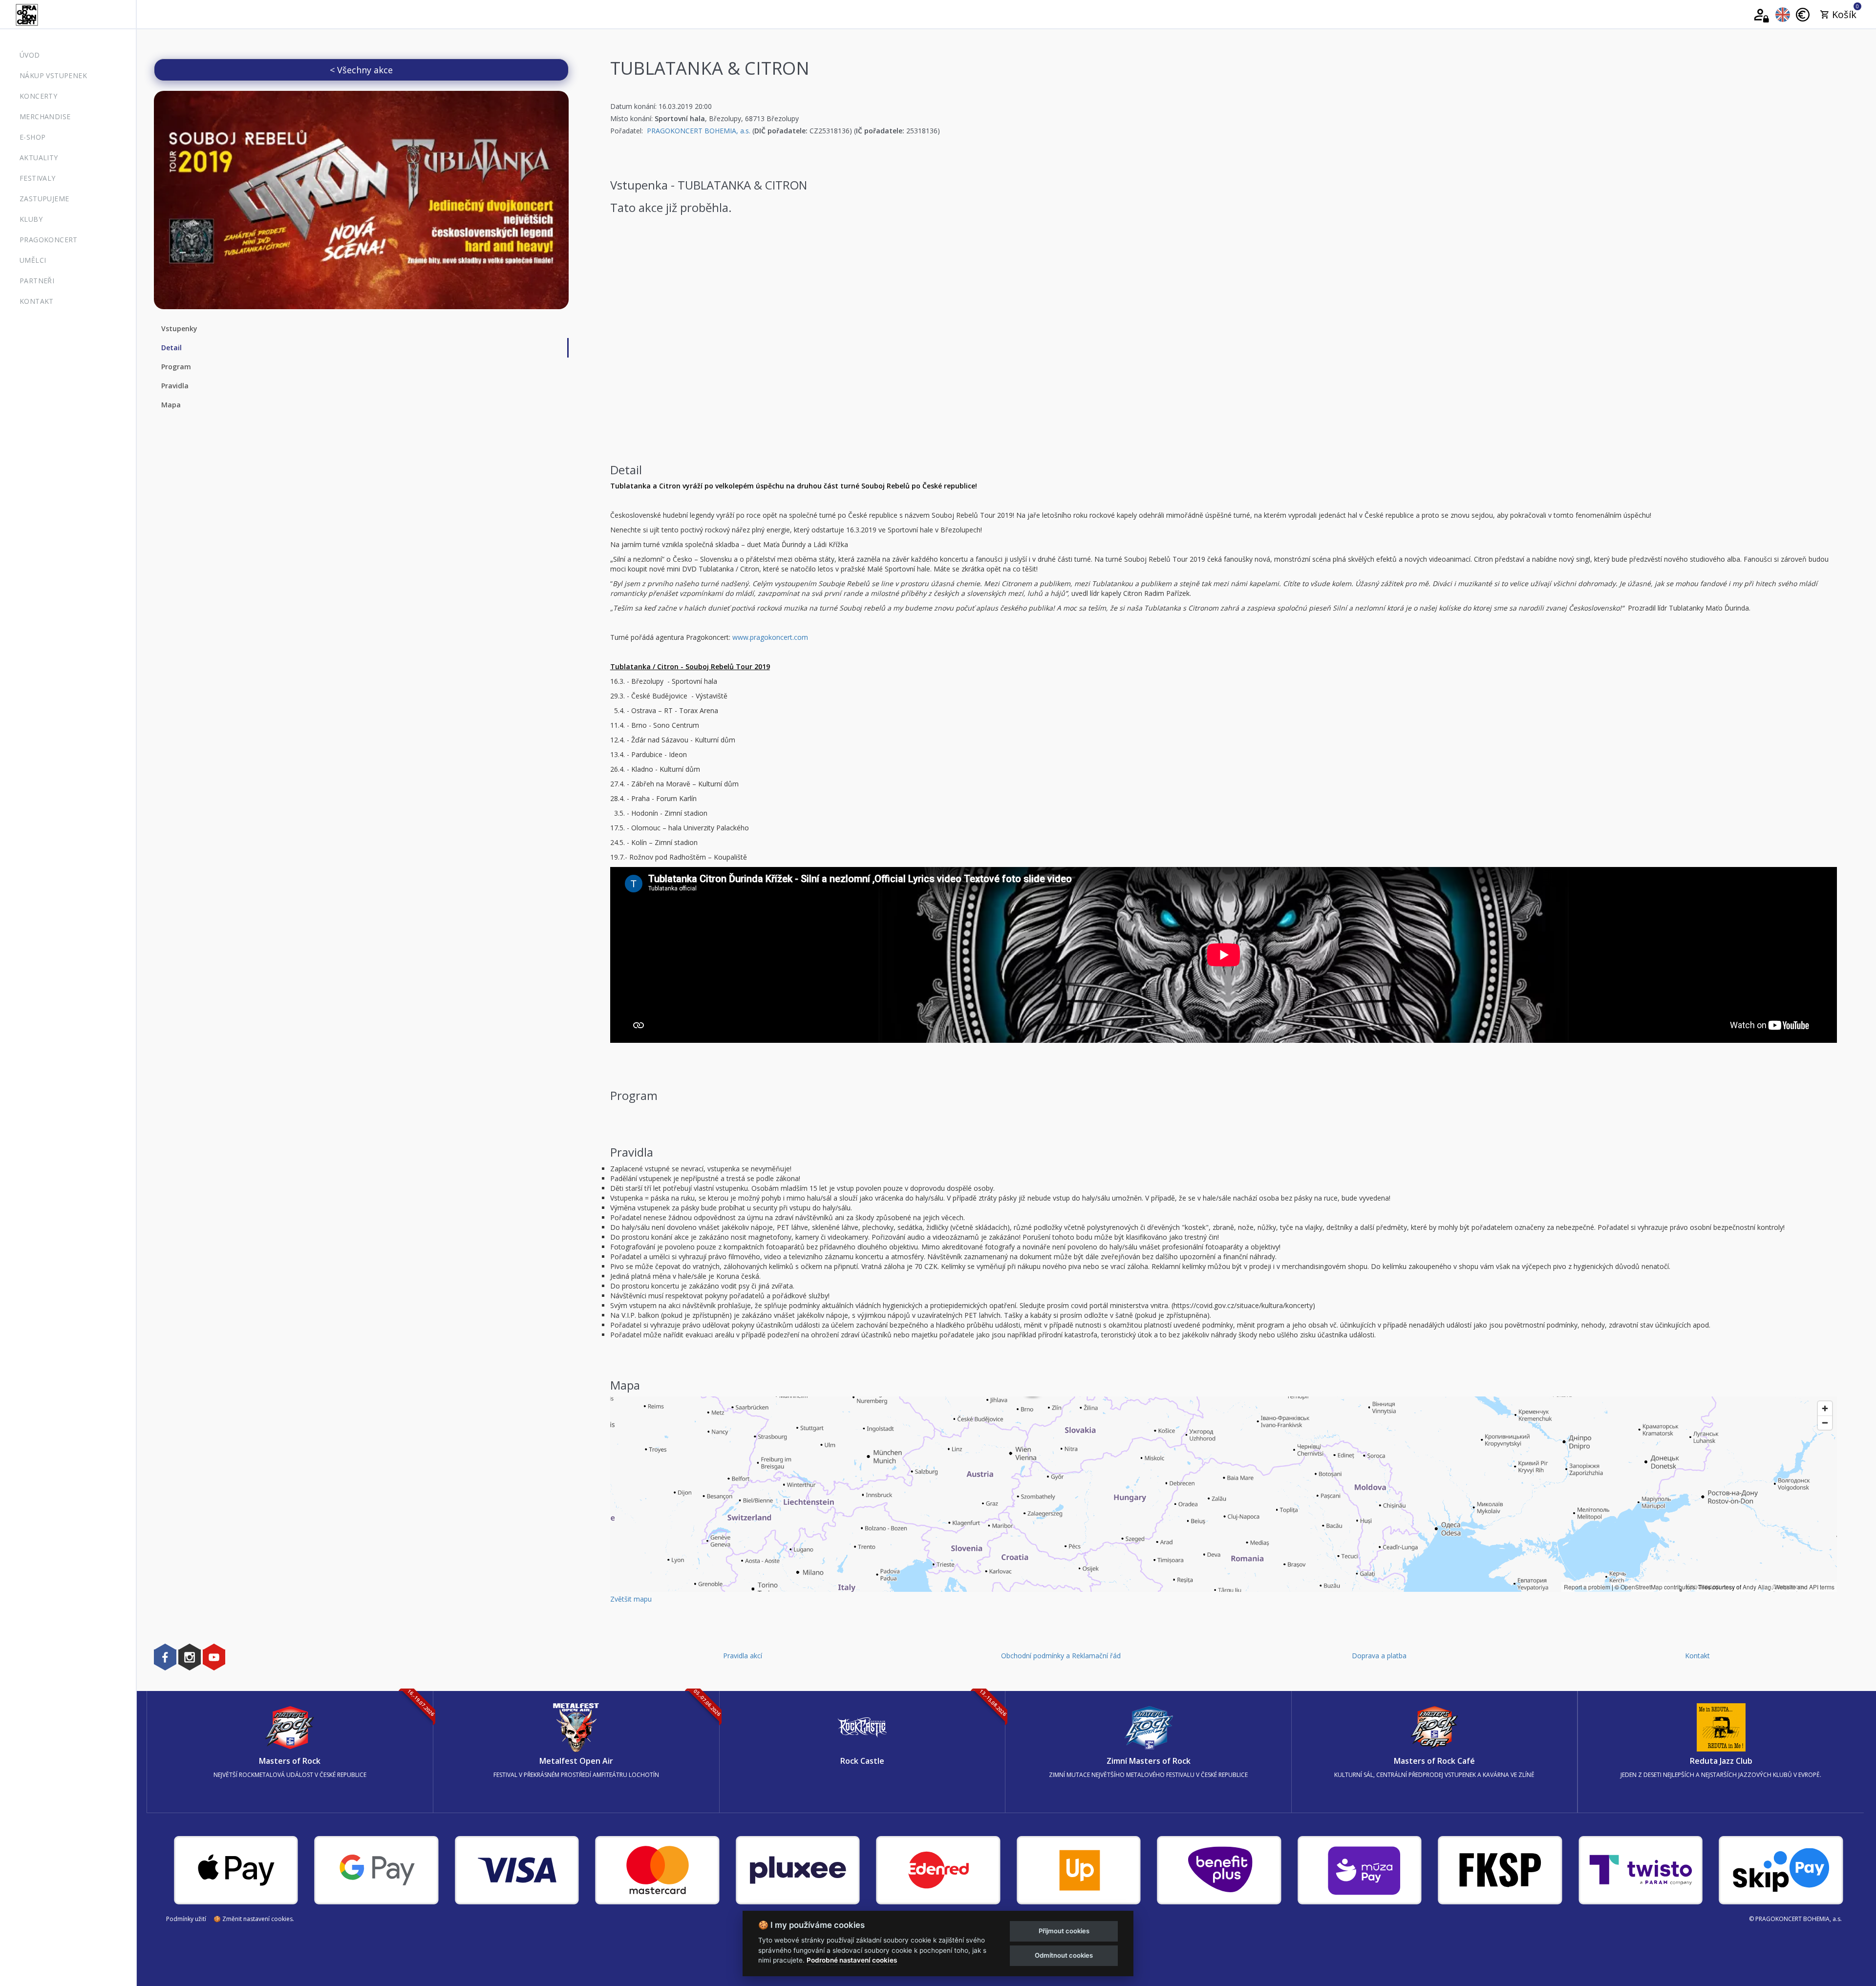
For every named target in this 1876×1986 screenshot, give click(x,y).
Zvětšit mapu (631, 1599)
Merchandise (45, 116)
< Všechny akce (361, 70)
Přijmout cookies (1064, 1931)
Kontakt (37, 301)
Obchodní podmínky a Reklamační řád (1061, 1656)
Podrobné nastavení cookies (852, 1960)
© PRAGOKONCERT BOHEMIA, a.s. (1795, 1919)
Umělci (33, 260)
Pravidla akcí (743, 1656)
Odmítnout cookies (1064, 1955)
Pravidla (175, 386)
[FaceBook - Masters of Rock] (165, 1657)
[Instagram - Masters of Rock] (190, 1657)
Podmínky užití (186, 1919)
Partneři (37, 281)
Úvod (30, 55)
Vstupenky (179, 328)
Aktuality (39, 158)
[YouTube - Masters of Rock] (214, 1657)
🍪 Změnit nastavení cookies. (254, 1919)
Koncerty (38, 96)
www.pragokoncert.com (770, 637)
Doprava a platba (1379, 1656)
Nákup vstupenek (53, 75)
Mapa (171, 405)
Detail (171, 348)
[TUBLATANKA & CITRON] (361, 200)
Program (176, 367)
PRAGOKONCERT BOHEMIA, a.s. (699, 131)
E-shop (32, 137)
